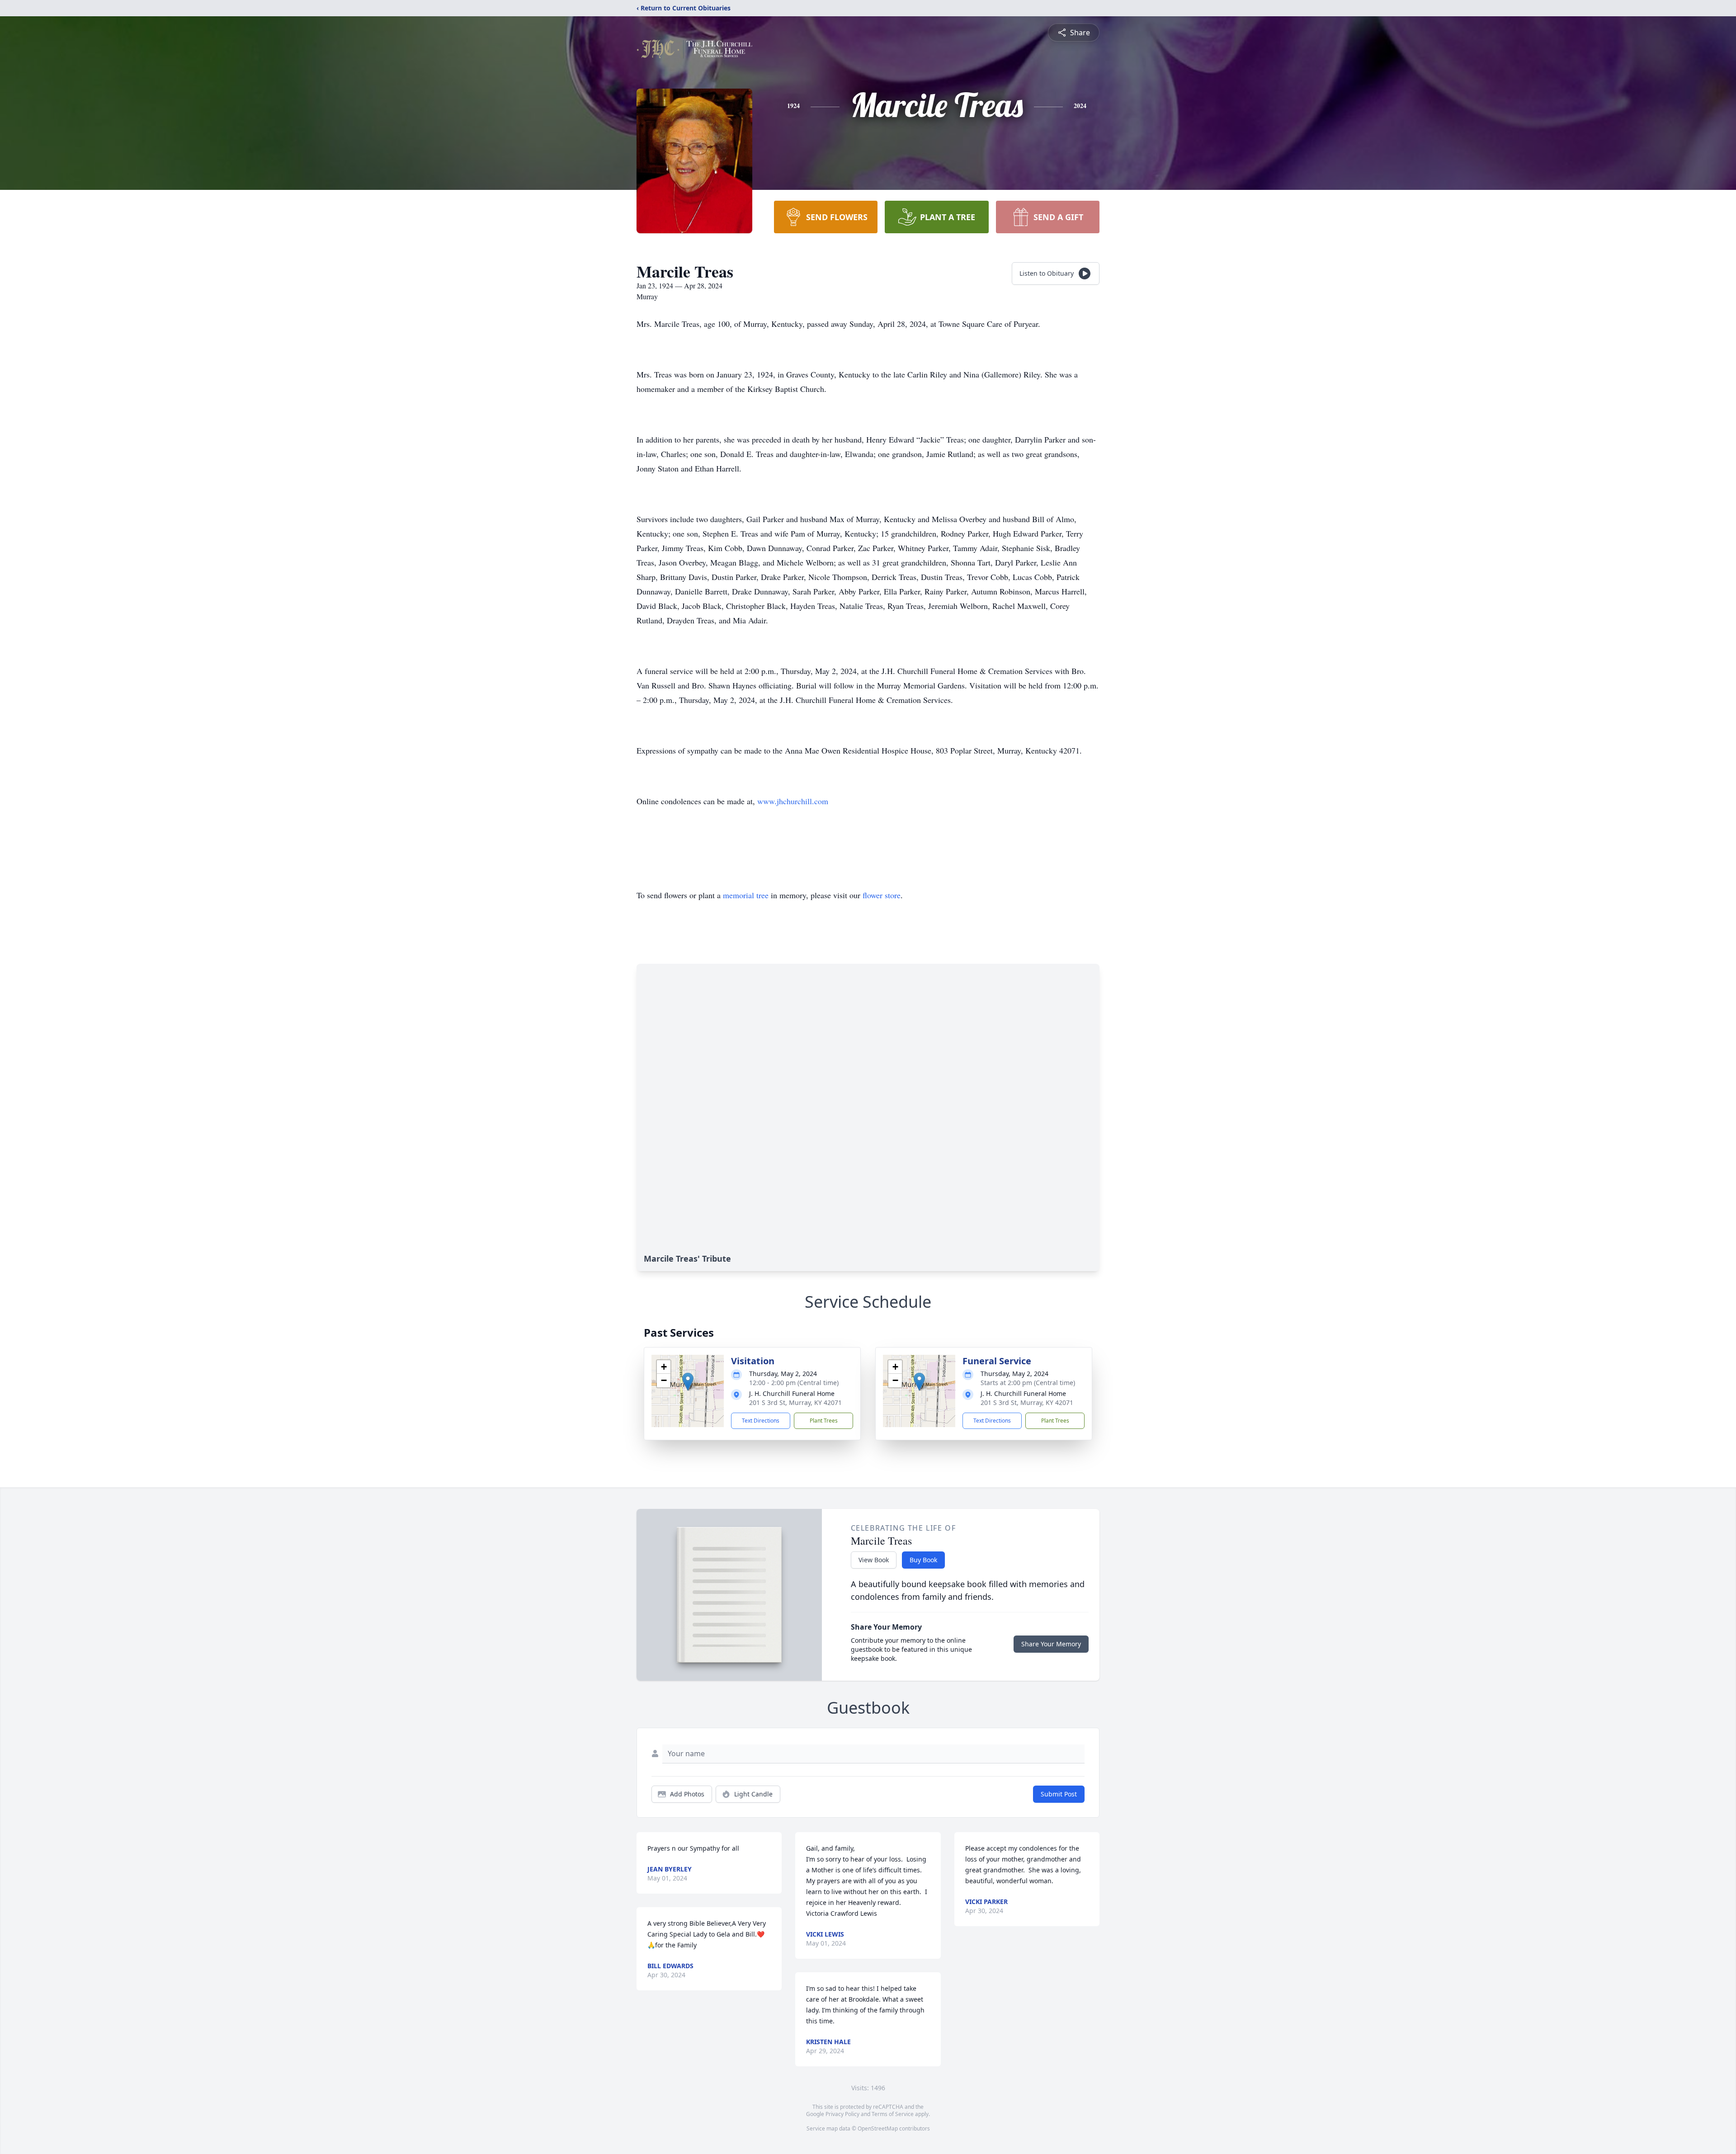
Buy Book (923, 1560)
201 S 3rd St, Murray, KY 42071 (795, 1402)
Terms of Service (893, 2114)
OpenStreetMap (878, 2128)
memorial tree (746, 895)
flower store (882, 895)
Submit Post (1059, 1794)
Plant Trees (824, 1421)
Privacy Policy (842, 2114)
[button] (688, 1382)
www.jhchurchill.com (793, 801)
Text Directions (761, 1421)
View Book (874, 1560)
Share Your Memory (1051, 1644)
